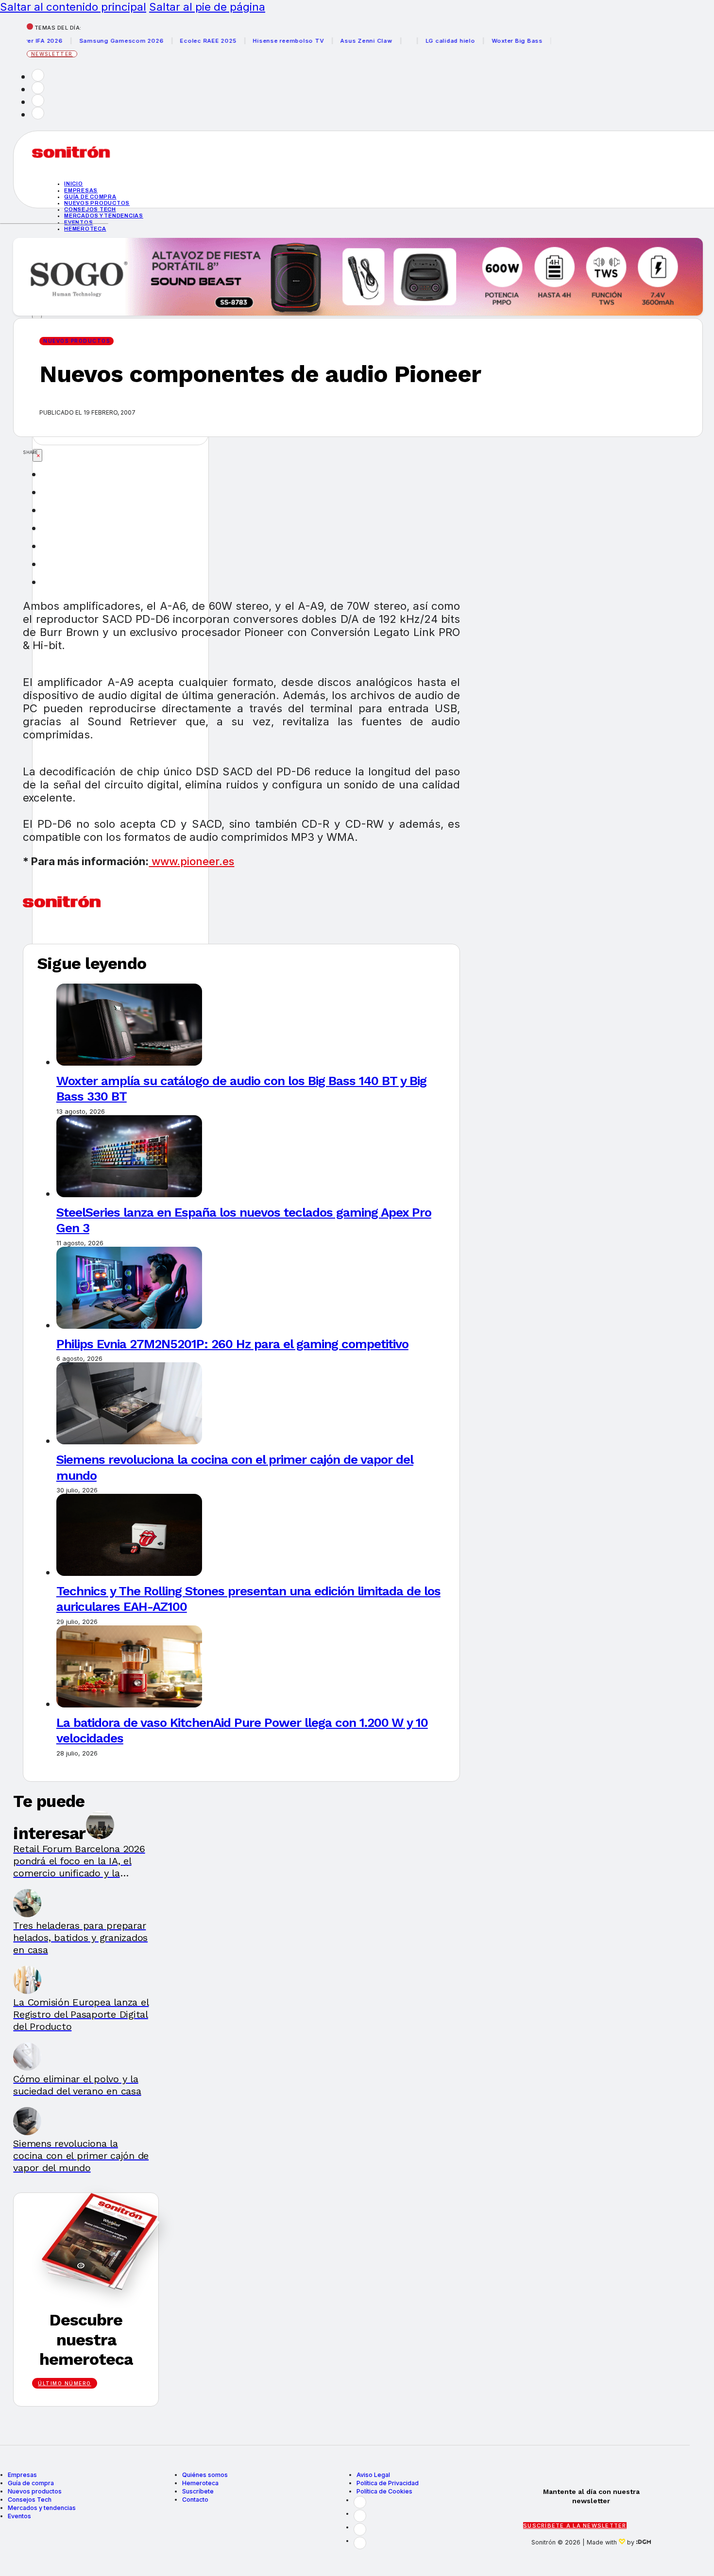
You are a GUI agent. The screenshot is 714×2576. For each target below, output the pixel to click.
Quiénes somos (205, 2475)
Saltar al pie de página (207, 7)
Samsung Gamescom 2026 (95, 41)
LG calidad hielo (424, 41)
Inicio (74, 184)
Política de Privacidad (388, 2483)
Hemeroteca (85, 229)
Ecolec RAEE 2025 (182, 41)
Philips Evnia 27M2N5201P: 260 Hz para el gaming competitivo (232, 1344)
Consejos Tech (30, 2500)
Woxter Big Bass (491, 41)
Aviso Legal (373, 2475)
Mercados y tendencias (104, 216)
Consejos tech (90, 209)
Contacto (195, 2500)
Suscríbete (198, 2491)
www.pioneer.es (191, 861)
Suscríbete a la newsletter (575, 2526)
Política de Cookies (384, 2491)
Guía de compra (90, 197)
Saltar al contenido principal (73, 7)
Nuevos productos (97, 203)
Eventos (78, 222)
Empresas (81, 190)
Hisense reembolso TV (262, 41)
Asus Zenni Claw (340, 41)
